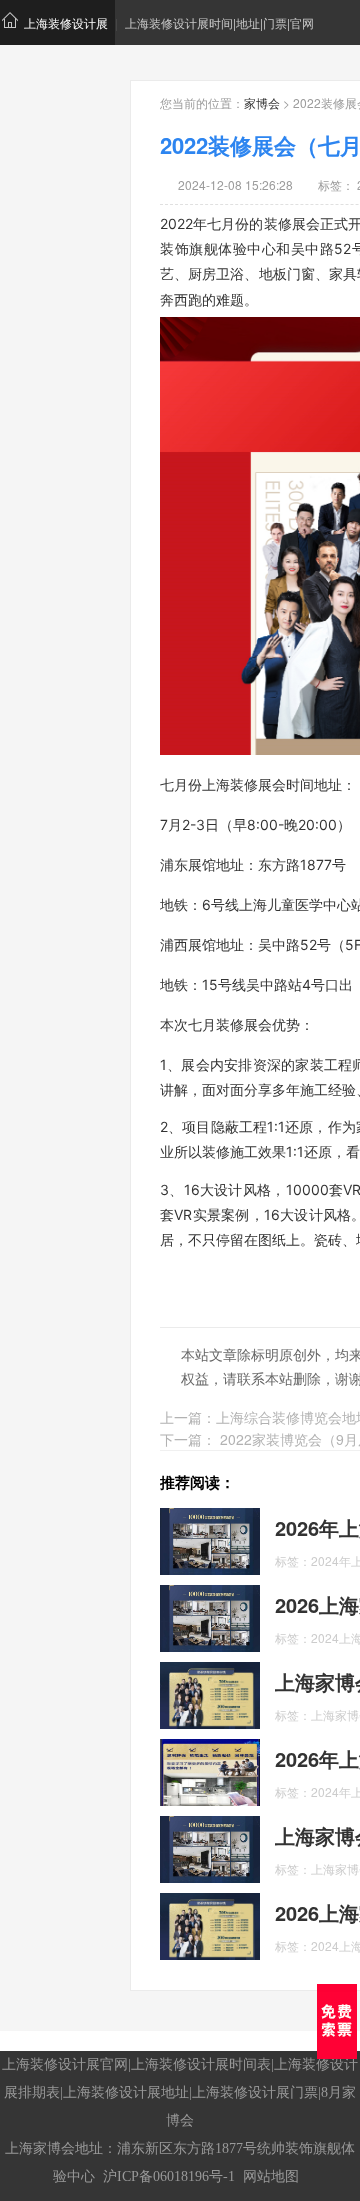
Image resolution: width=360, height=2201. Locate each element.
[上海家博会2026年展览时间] (210, 1693)
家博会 (262, 102)
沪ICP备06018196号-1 (169, 2176)
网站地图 (271, 2176)
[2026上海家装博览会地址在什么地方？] (210, 1616)
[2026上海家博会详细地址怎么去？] (210, 1924)
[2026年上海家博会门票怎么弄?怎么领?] (210, 1539)
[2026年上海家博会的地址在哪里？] (210, 1770)
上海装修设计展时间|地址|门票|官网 (219, 22)
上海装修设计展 (66, 22)
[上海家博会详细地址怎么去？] (210, 1847)
